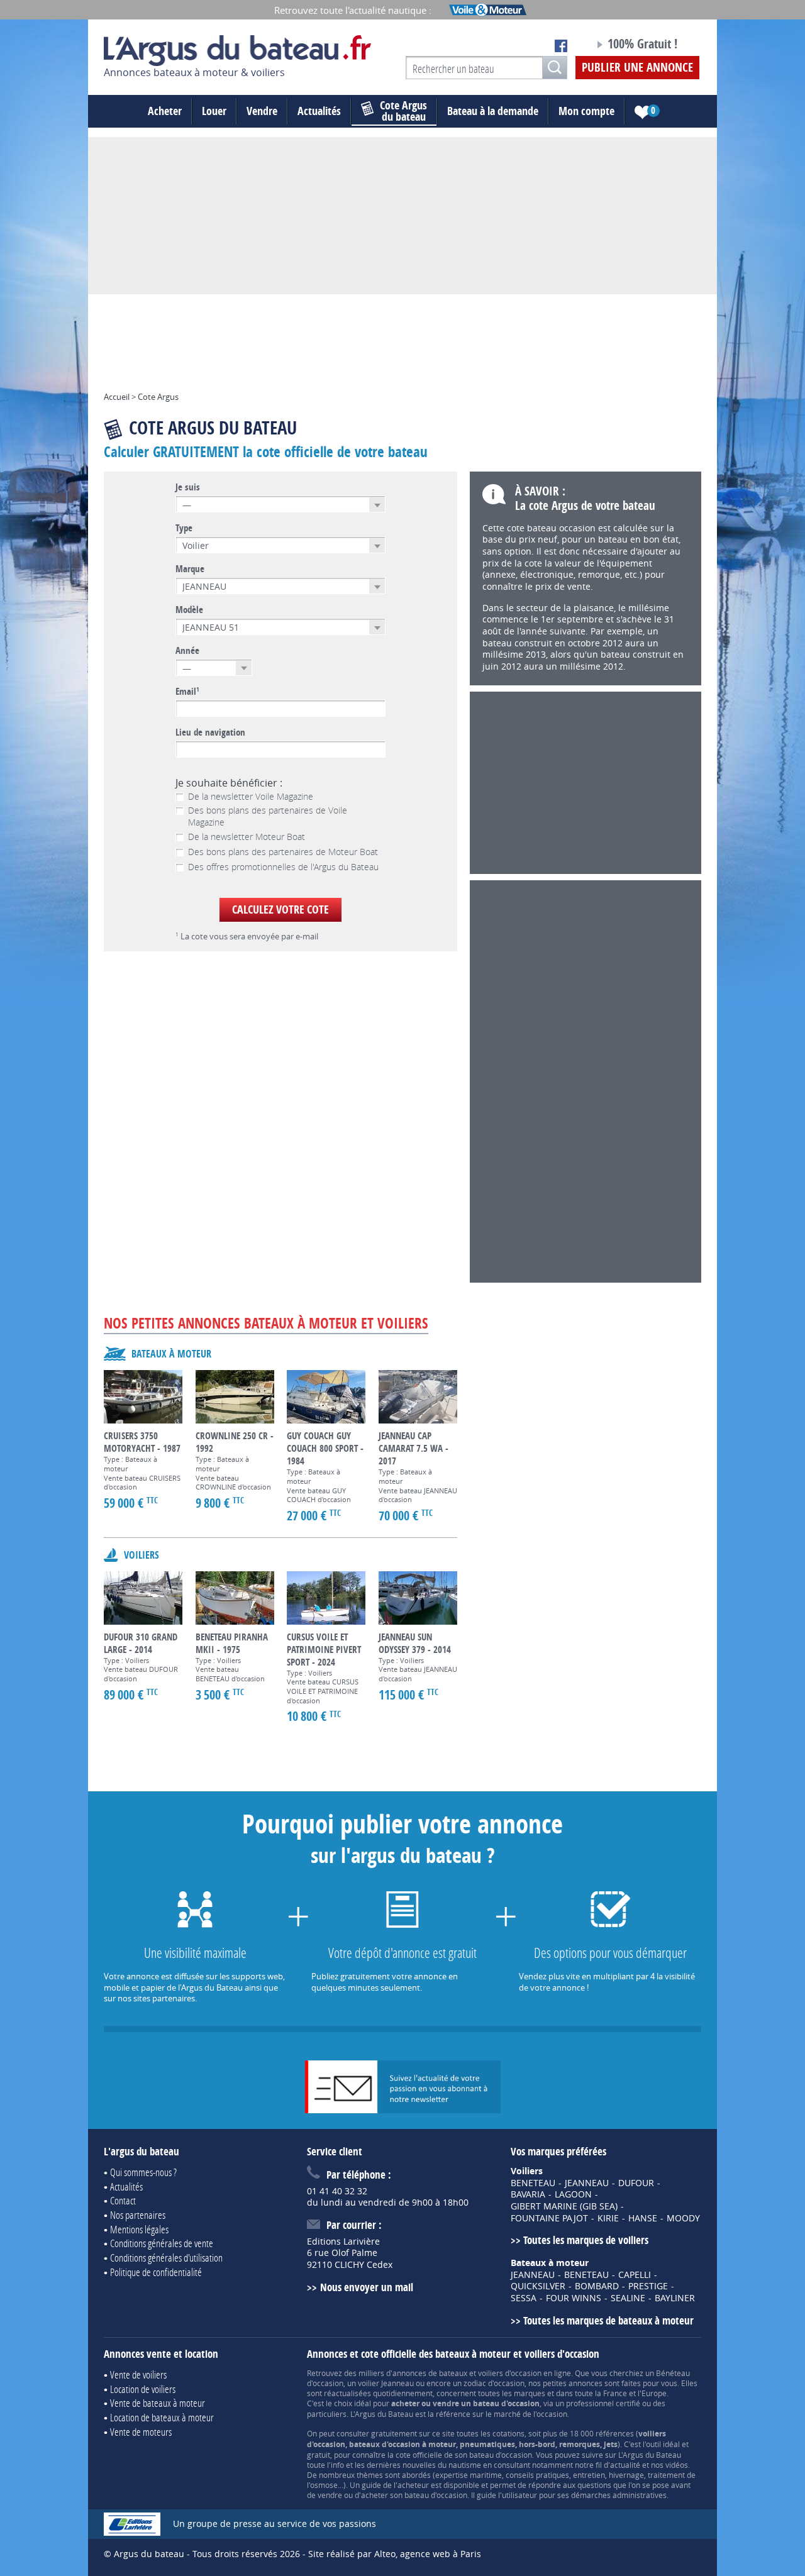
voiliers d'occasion (510, 2373)
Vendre (262, 111)
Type (184, 528)
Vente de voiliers (138, 2374)
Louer (214, 111)
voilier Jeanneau (386, 2383)
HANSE (643, 2218)
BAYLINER (675, 2298)
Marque (190, 569)
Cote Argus (158, 397)
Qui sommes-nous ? (143, 2172)
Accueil (117, 397)
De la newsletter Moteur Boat (247, 837)
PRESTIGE (648, 2286)
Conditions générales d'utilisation (166, 2258)
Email (187, 692)
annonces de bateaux (430, 2373)
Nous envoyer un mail (366, 2287)
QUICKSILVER (538, 2286)
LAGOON (573, 2194)
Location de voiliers (143, 2389)
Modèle (189, 610)
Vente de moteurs (141, 2432)
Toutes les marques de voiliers (586, 2240)
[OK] (555, 68)
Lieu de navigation (210, 732)
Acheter (165, 111)
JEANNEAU (587, 2183)
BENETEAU (533, 2183)
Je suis (188, 487)
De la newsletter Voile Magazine (251, 797)
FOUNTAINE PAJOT (549, 2218)
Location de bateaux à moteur (162, 2417)
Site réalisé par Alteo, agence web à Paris (395, 2554)
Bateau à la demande (493, 111)
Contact (123, 2200)
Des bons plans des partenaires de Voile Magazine (268, 816)
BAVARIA (528, 2194)
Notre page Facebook (561, 46)
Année (187, 651)
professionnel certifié (603, 2403)
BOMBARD (597, 2286)
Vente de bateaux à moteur (158, 2403)
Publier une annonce (637, 67)
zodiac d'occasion (494, 2383)
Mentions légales (139, 2229)
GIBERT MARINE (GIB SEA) (564, 2206)
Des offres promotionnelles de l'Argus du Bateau (283, 867)
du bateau (403, 111)
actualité (625, 2465)
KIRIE (608, 2218)
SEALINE (628, 2298)
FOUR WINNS (574, 2298)
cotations (508, 2433)
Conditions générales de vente (162, 2243)
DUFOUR (636, 2183)
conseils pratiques (537, 2475)
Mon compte (586, 111)
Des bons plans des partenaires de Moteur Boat (283, 852)
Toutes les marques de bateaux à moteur (608, 2320)
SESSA (524, 2298)
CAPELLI (635, 2275)
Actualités (319, 111)
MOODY (683, 2218)
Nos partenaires (138, 2215)
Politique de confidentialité (156, 2272)
